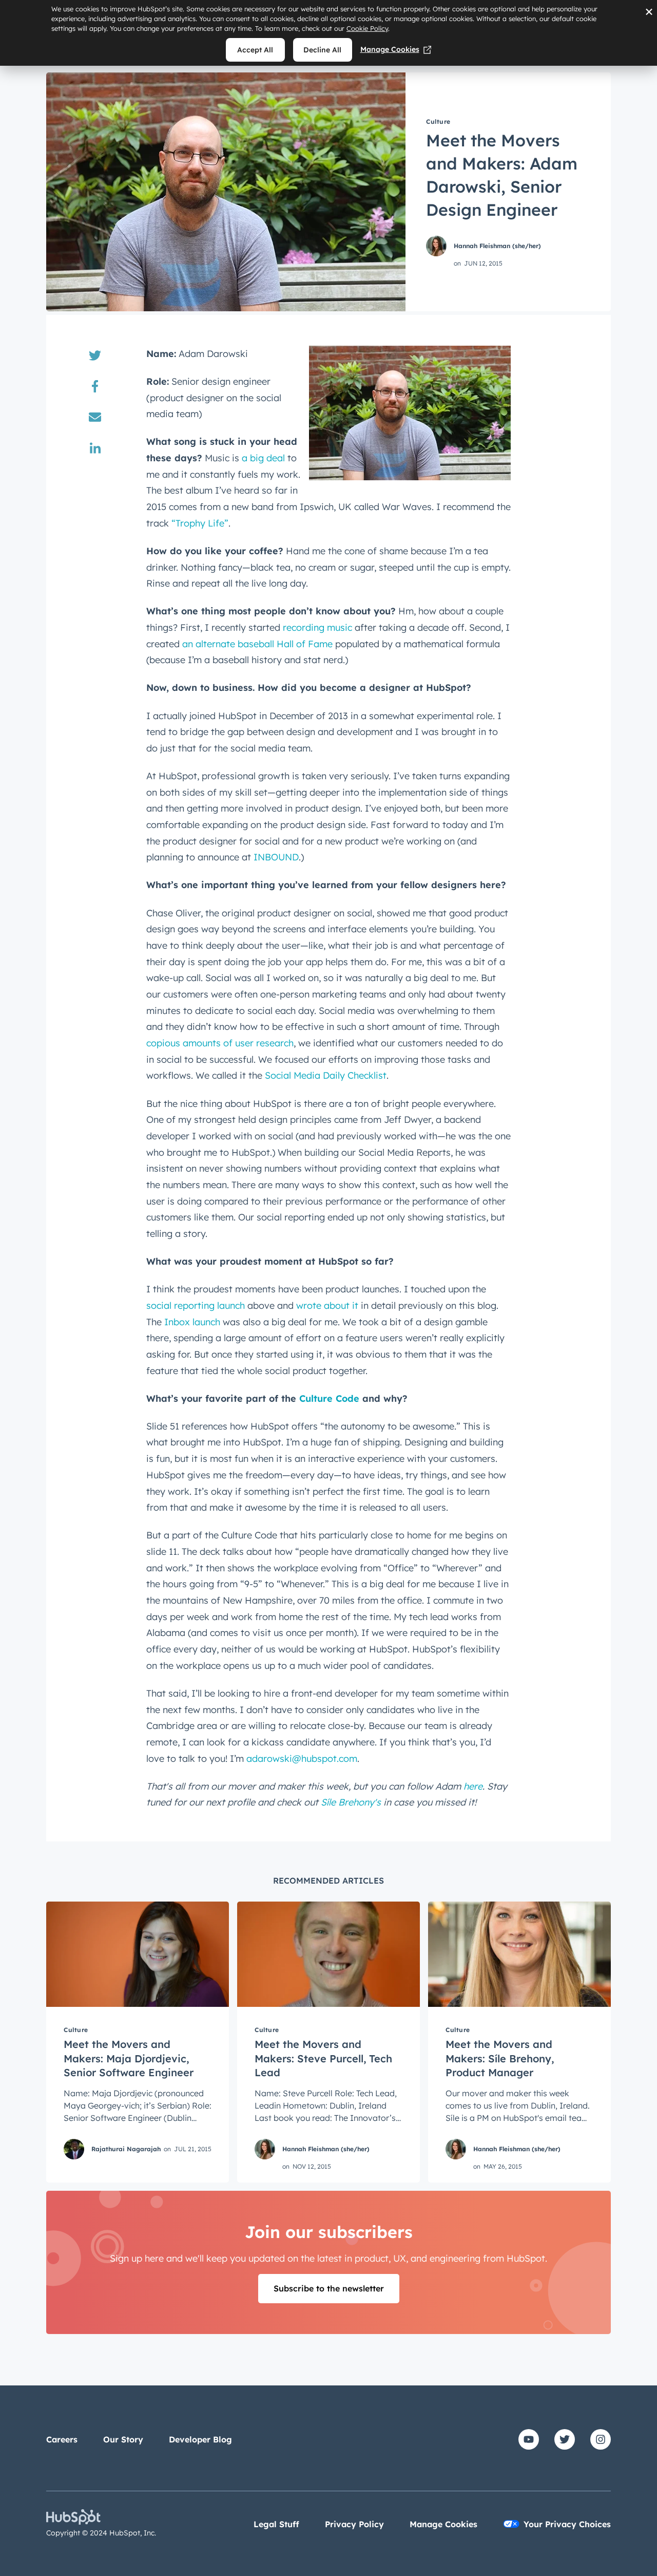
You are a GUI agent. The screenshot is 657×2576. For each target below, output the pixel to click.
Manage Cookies (390, 49)
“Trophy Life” (200, 523)
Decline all (322, 50)
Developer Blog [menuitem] (200, 2439)
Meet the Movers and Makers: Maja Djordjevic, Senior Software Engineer (129, 2058)
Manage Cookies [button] (443, 2524)
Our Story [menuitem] (123, 2439)
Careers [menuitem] (62, 2439)
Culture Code (329, 1398)
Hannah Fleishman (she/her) (497, 246)
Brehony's (351, 1802)
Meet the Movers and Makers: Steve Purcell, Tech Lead (323, 2058)
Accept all (255, 50)
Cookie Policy (367, 28)
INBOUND (276, 857)
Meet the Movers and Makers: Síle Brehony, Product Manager (500, 2058)
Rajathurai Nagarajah (126, 2149)
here (473, 1786)
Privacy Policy (354, 2524)
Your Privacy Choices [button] (567, 2524)
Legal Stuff (276, 2524)
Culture (438, 121)
